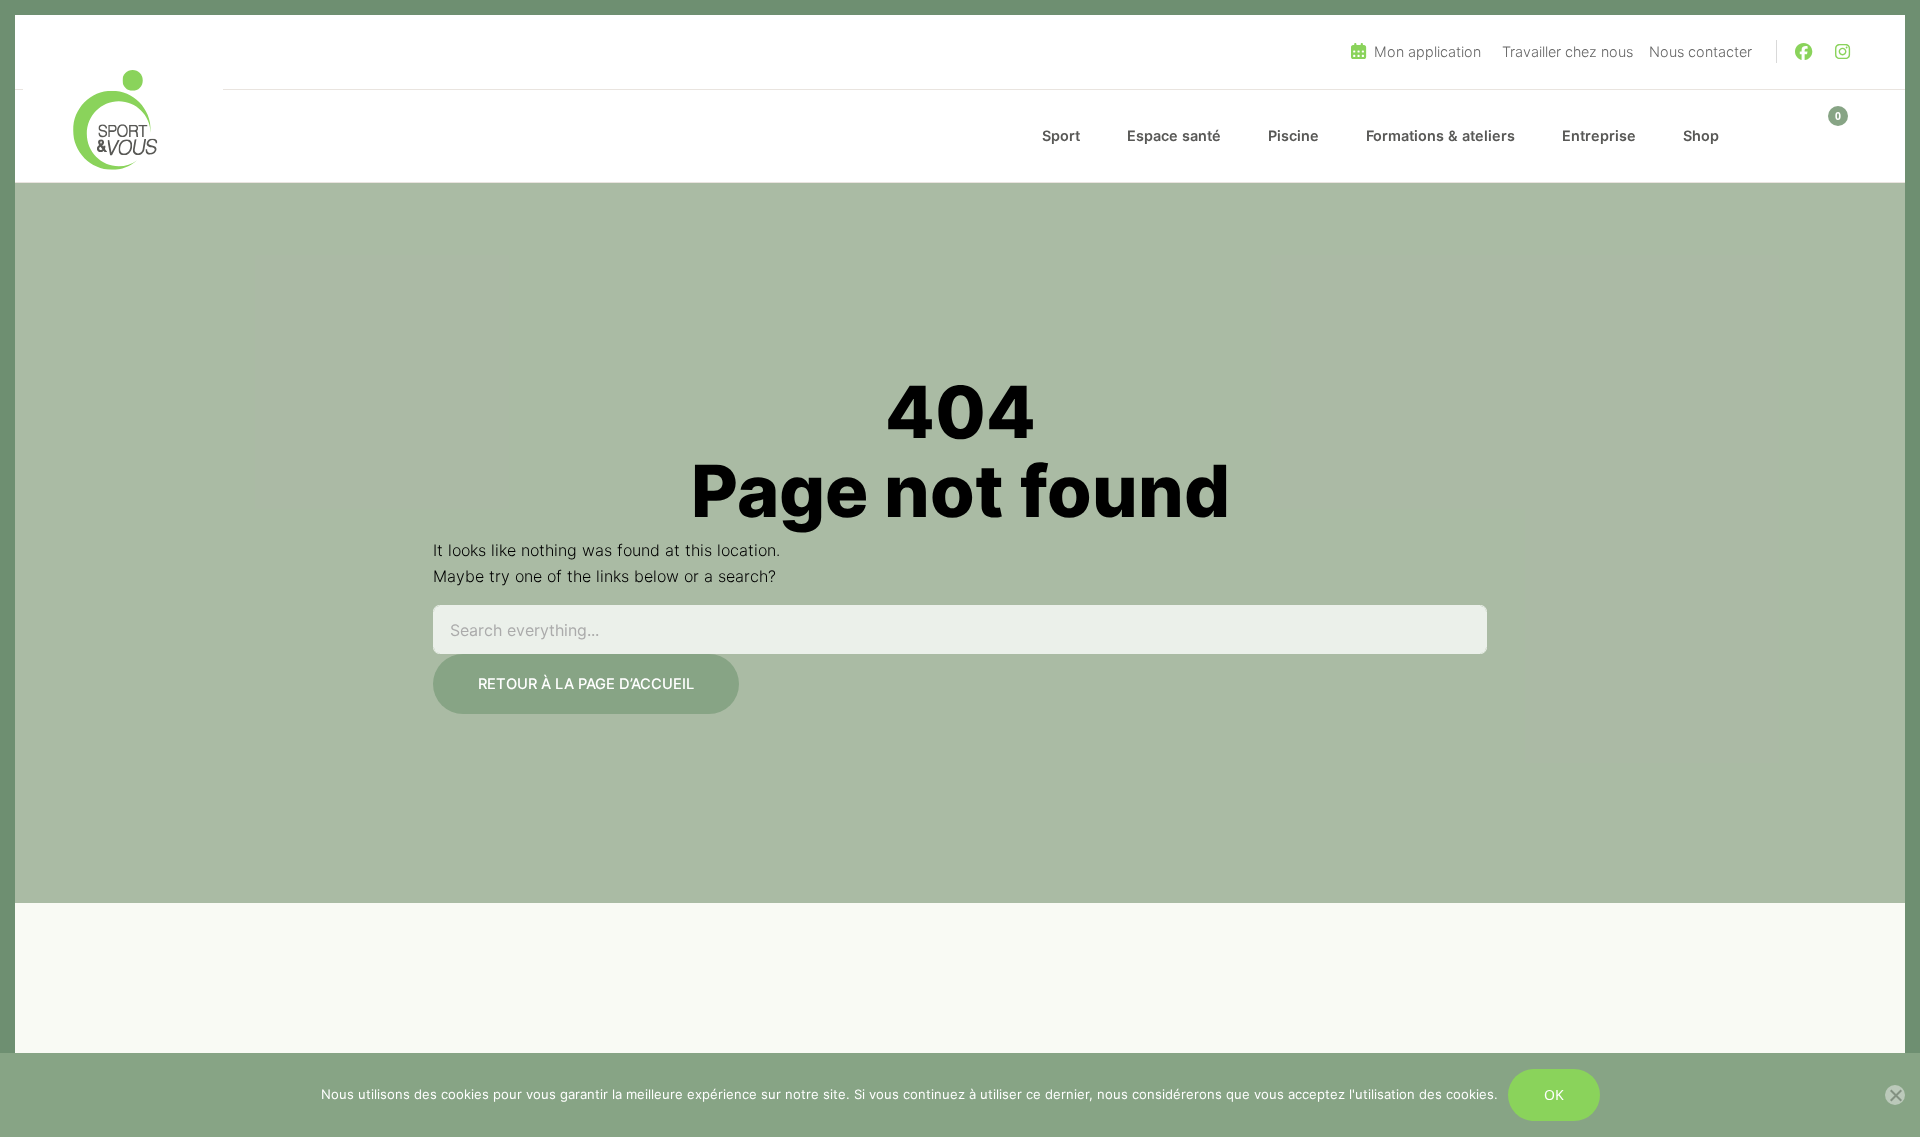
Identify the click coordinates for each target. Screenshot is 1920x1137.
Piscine (1293, 135)
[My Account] (1779, 136)
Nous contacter (1700, 51)
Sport (1061, 135)
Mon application (1425, 51)
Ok (1554, 1094)
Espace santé (1174, 135)
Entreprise (1599, 135)
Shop (1701, 135)
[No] (1895, 1095)
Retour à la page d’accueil (586, 684)
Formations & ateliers (1440, 135)
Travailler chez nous (1567, 51)
